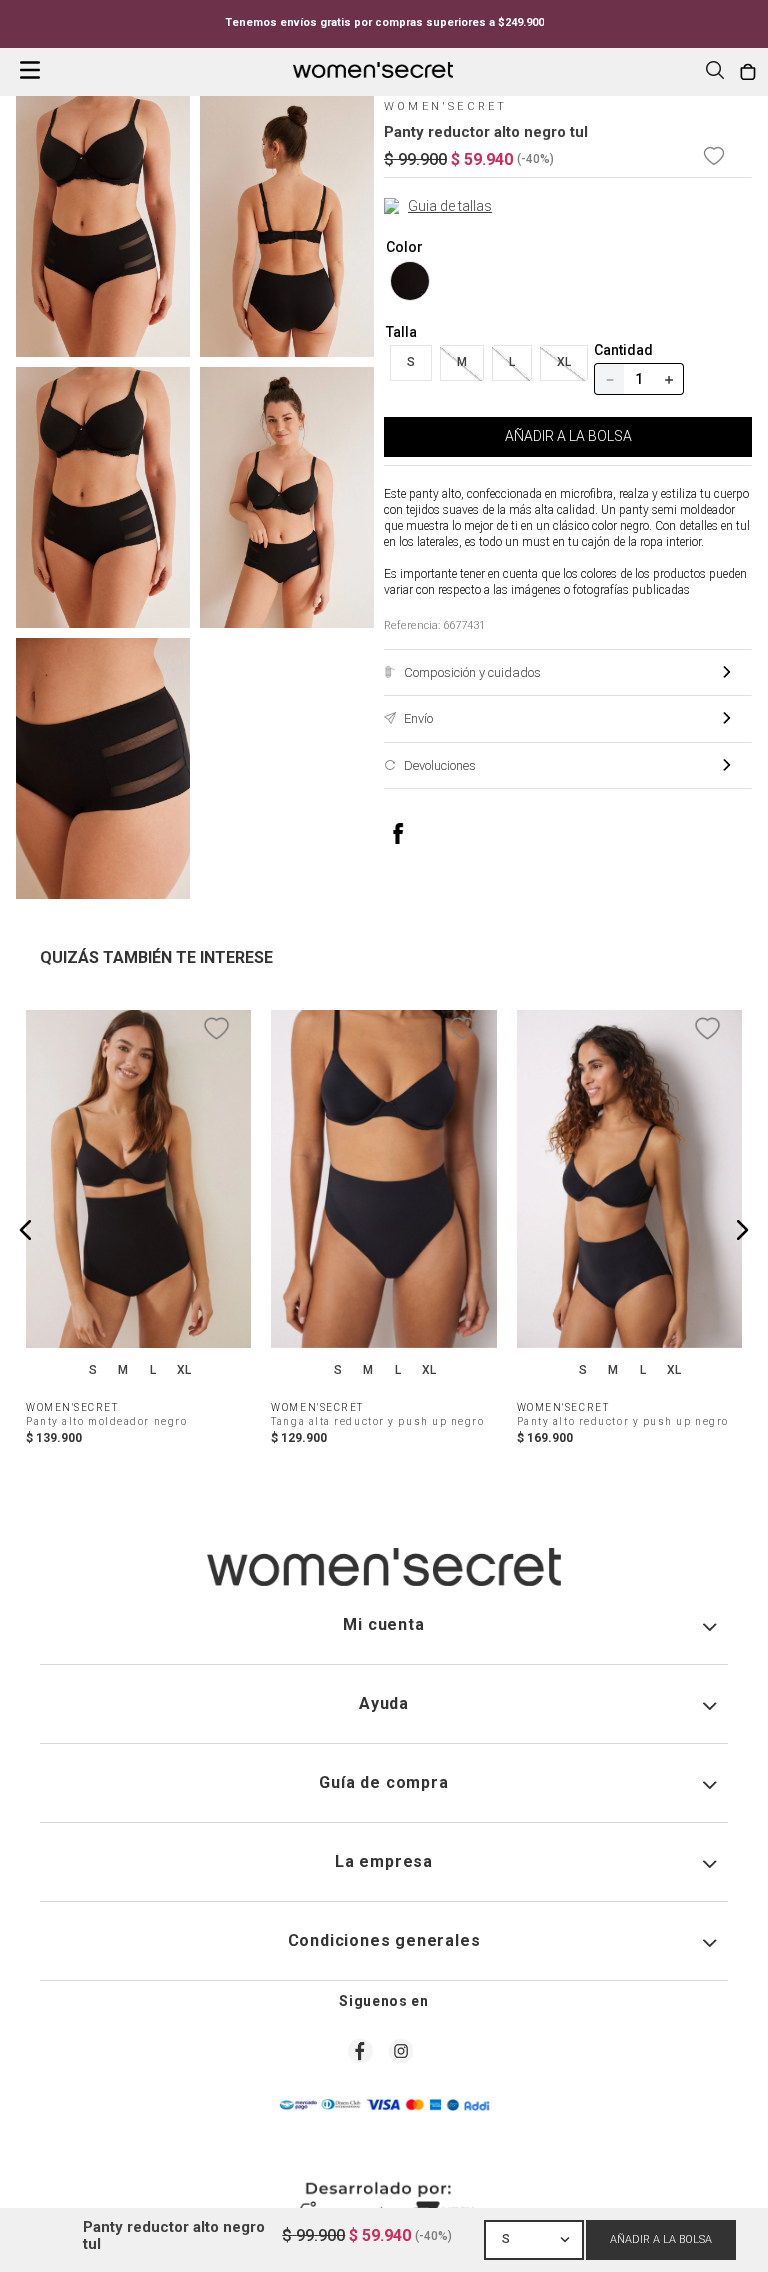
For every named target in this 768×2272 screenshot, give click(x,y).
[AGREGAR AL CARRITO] (661, 2240)
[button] (715, 72)
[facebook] (418, 833)
